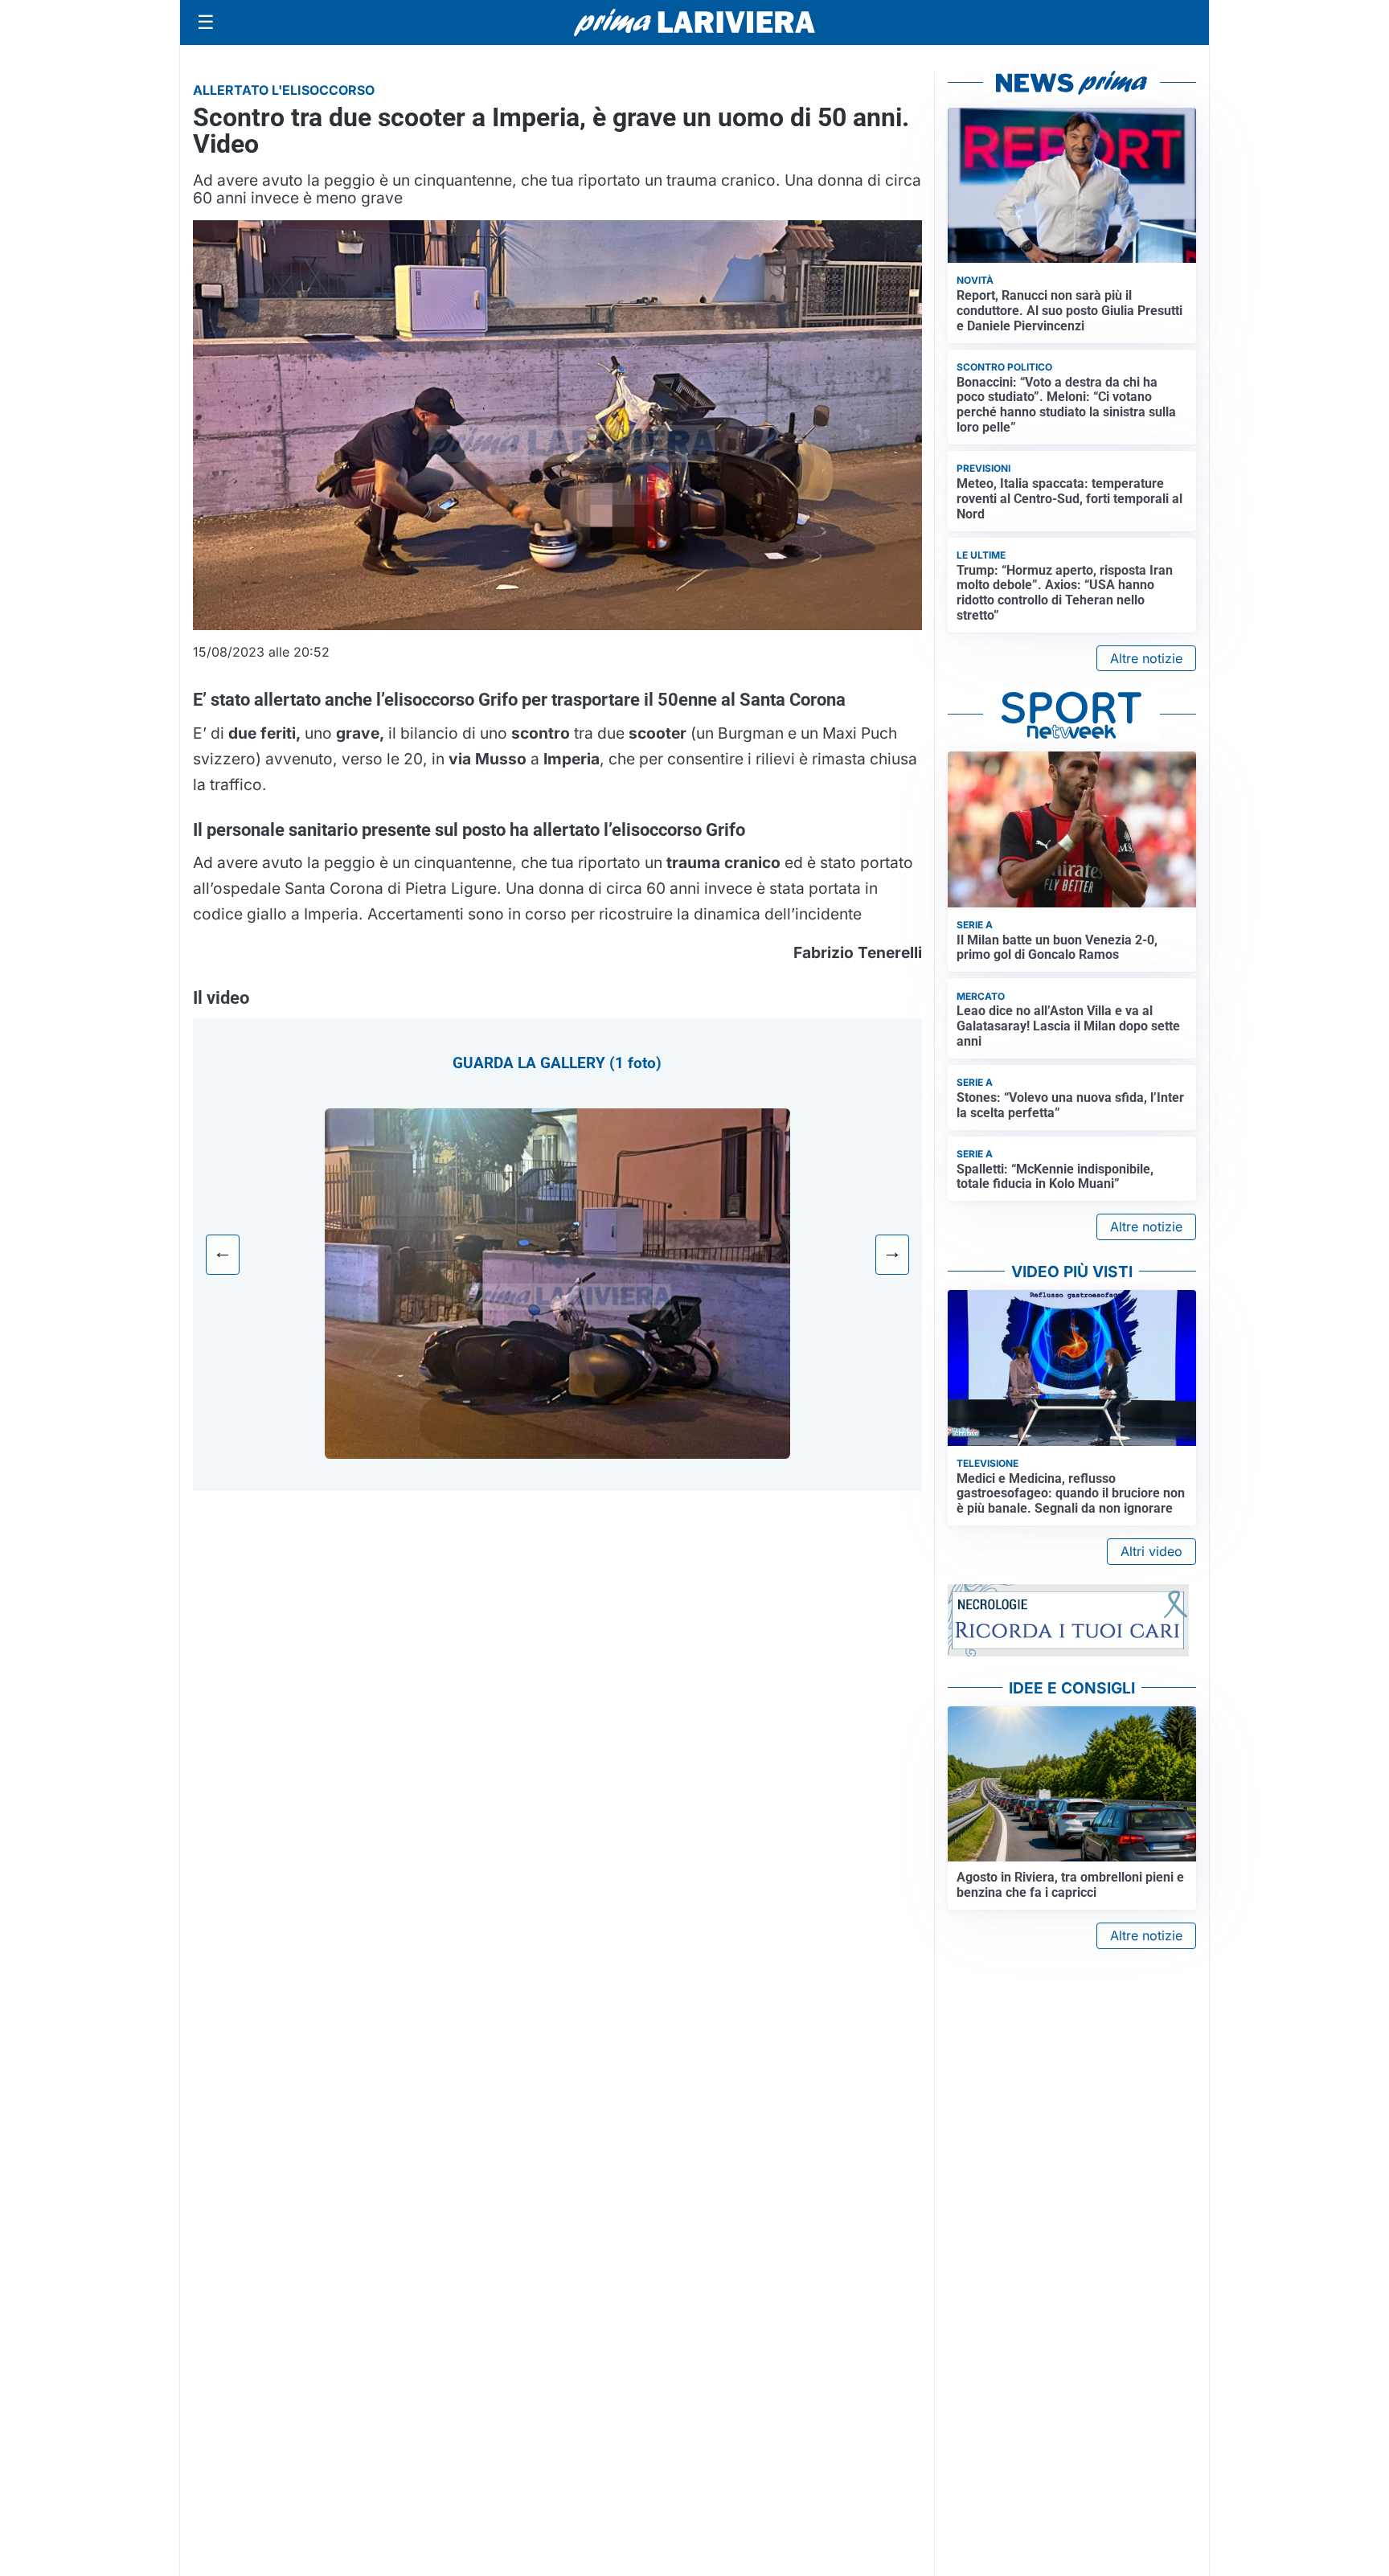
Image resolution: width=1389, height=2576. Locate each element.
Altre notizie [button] (1146, 658)
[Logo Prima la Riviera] (694, 22)
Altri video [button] (1151, 1551)
